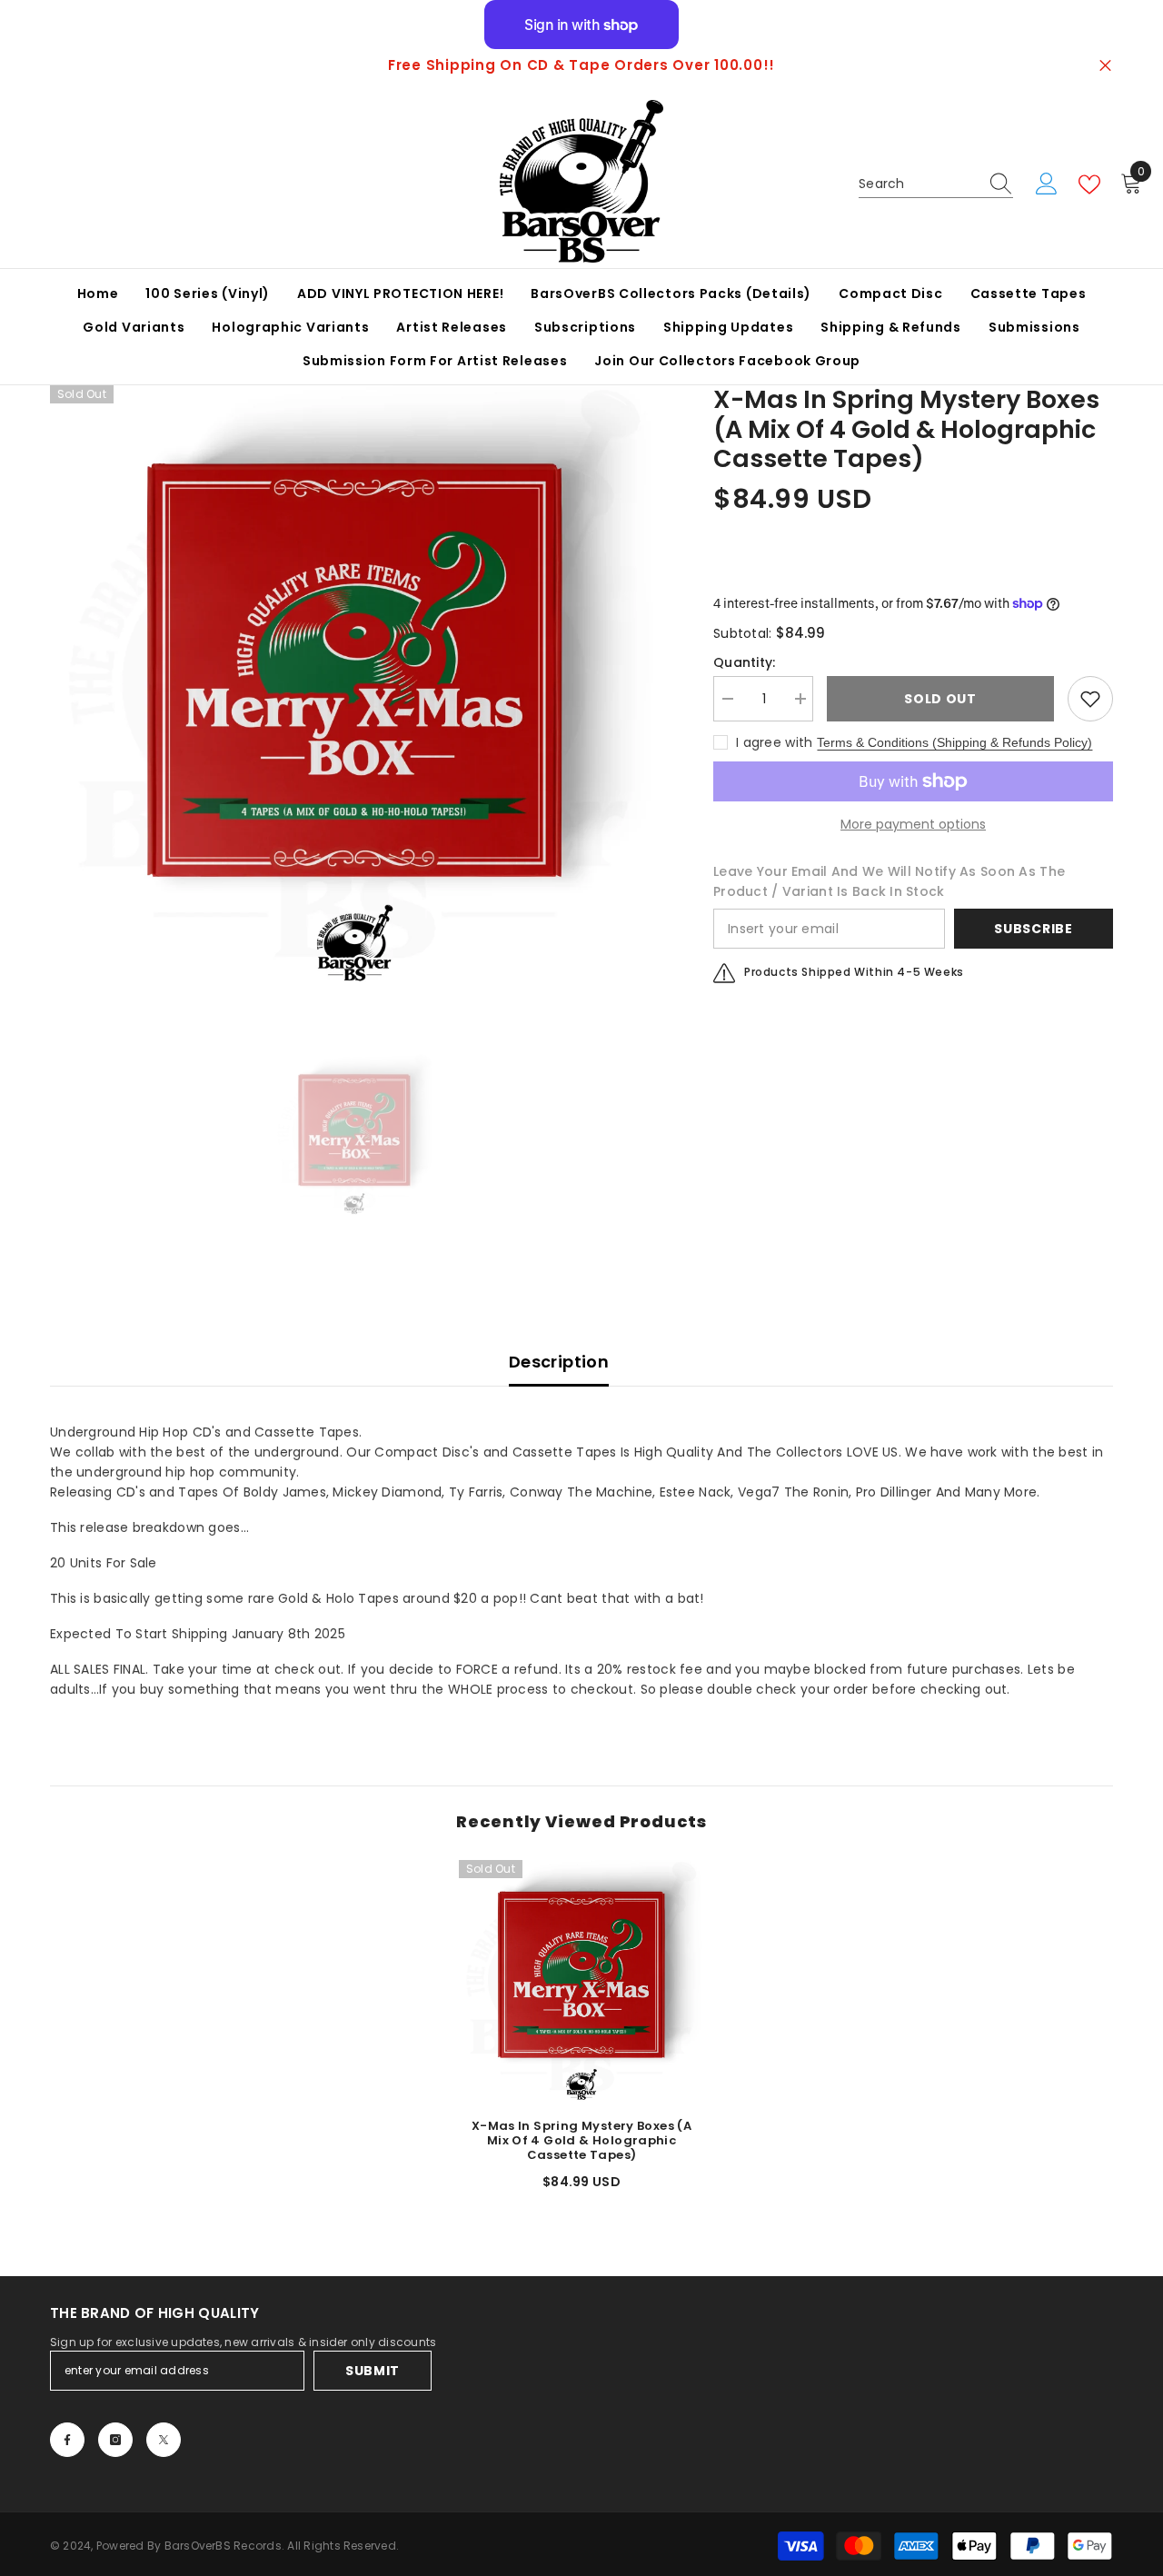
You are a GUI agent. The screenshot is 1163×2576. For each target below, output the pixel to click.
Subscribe (1033, 929)
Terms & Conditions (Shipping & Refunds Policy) (954, 742)
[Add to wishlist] (1090, 699)
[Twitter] (164, 2440)
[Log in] (1047, 184)
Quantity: (745, 662)
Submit (373, 2371)
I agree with (774, 742)
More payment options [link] (913, 824)
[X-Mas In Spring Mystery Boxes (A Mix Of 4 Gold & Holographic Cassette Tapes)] (581, 1983)
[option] (581, 65)
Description (559, 1362)
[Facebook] (67, 2440)
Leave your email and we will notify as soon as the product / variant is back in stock (889, 881)
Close (1105, 66)
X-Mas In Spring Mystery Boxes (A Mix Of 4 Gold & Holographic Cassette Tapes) (581, 2141)
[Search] (936, 184)
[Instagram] (115, 2440)
